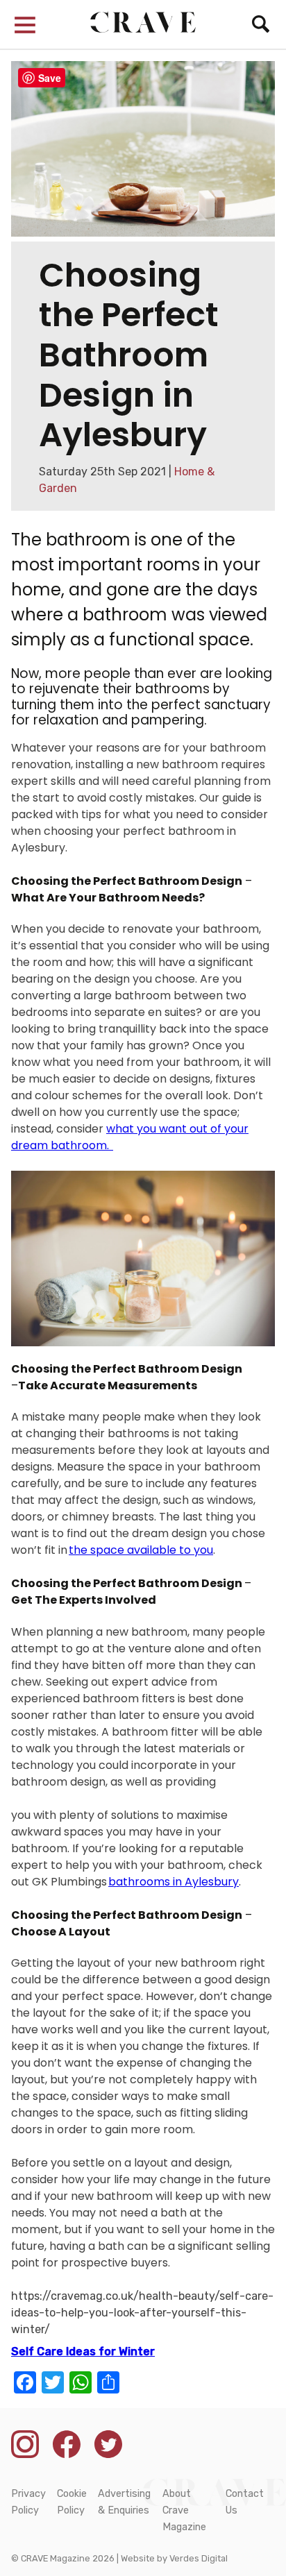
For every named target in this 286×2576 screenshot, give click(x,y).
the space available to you (141, 1550)
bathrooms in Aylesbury (174, 1882)
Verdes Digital (199, 2558)
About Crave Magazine (184, 2510)
